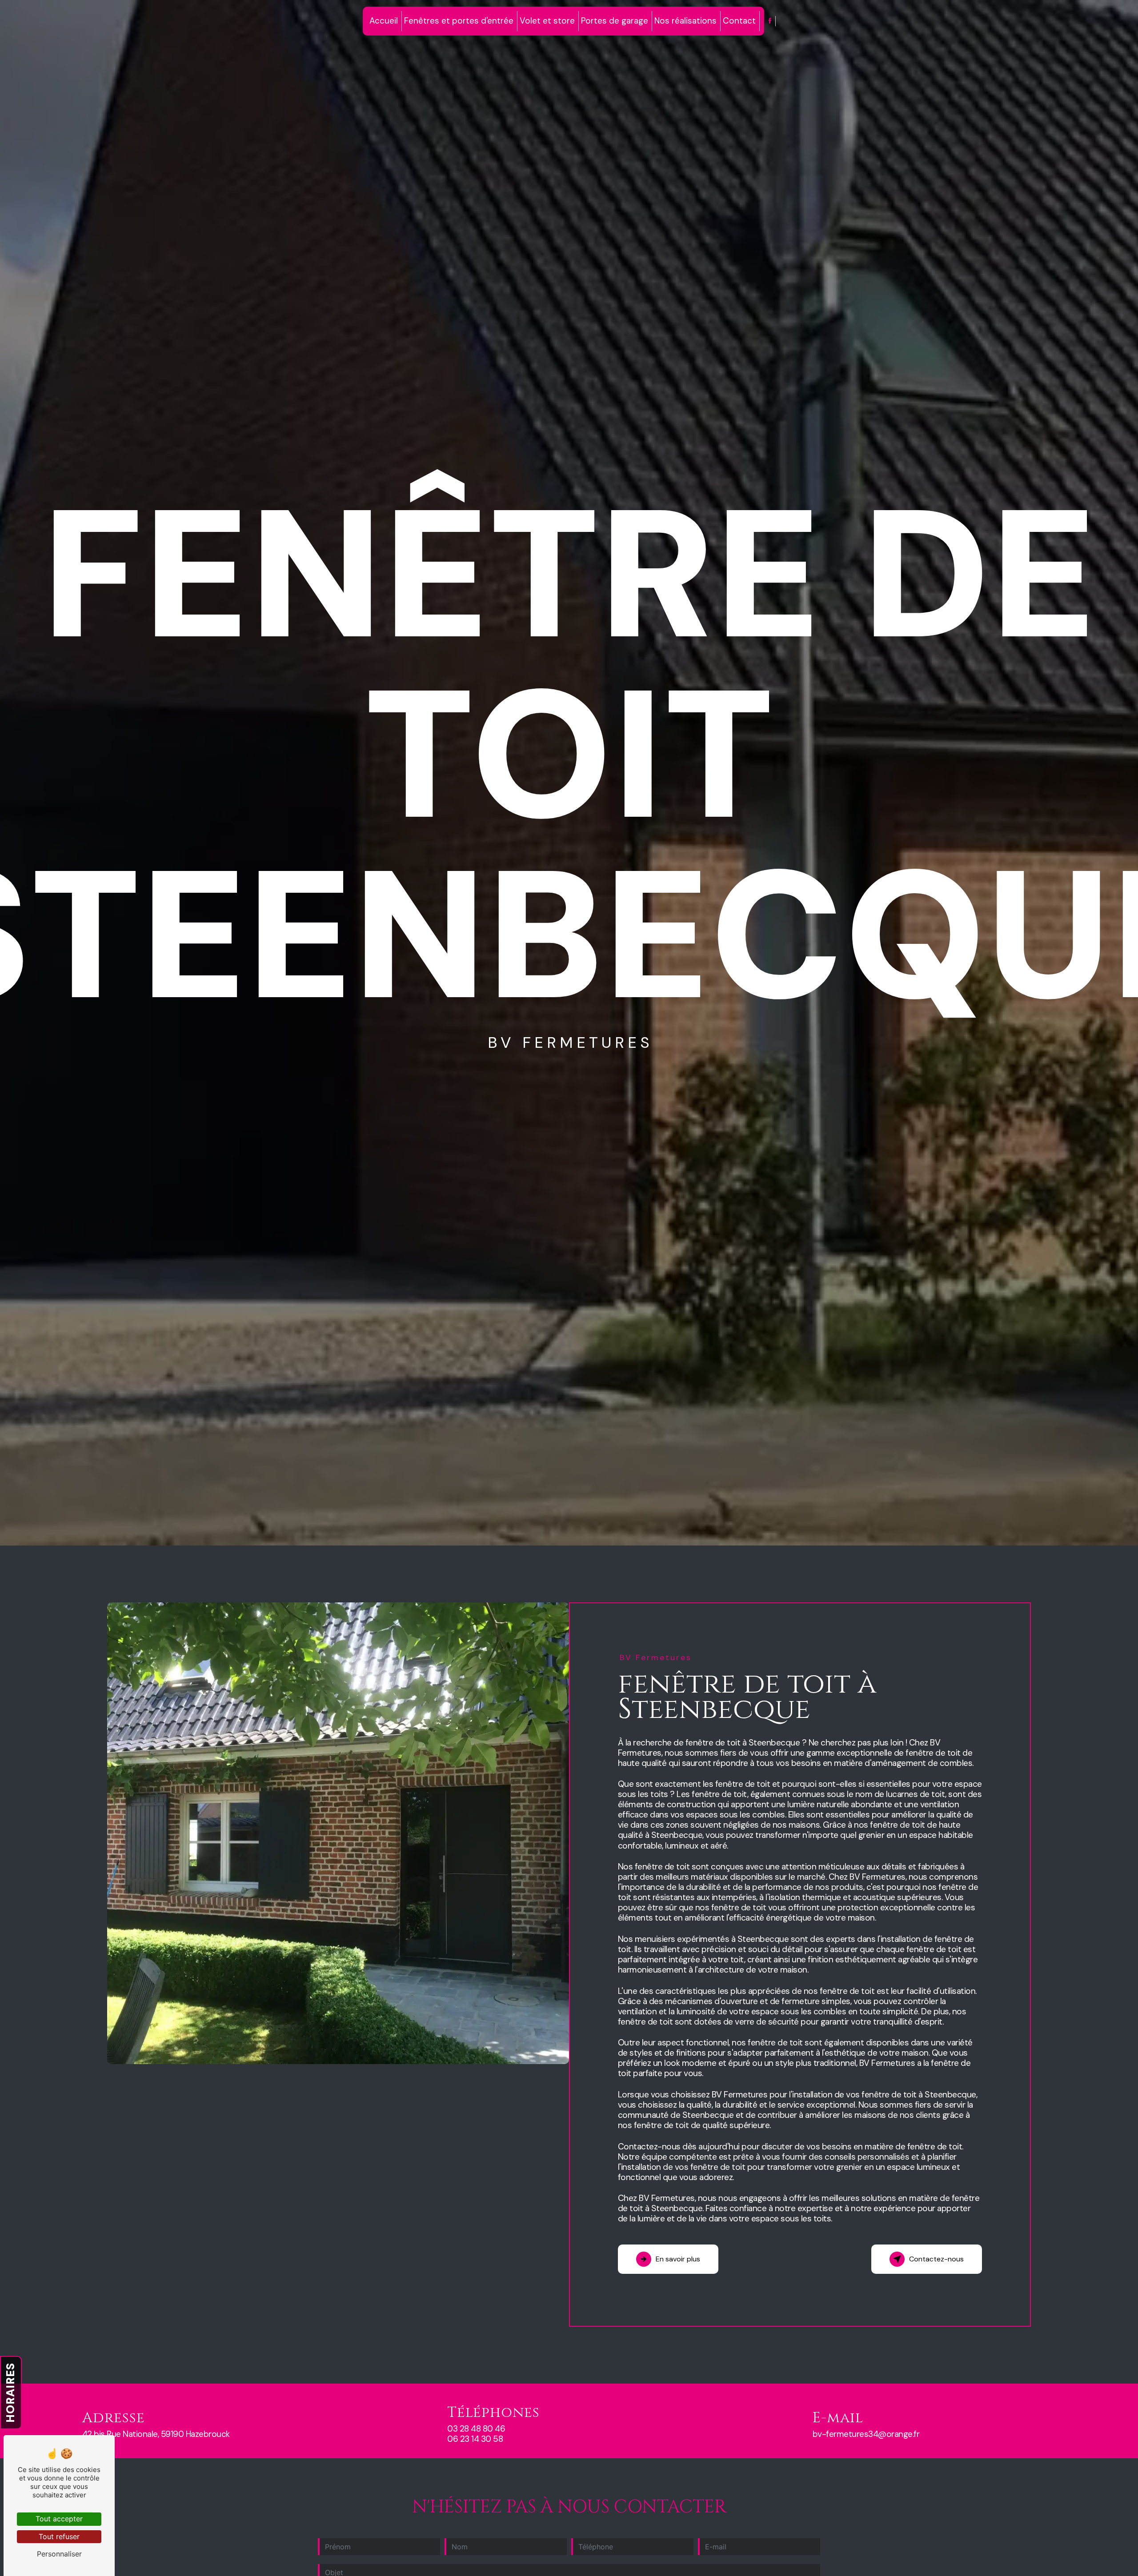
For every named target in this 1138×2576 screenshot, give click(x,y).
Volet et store (547, 21)
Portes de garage (615, 21)
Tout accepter (59, 2519)
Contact (739, 21)
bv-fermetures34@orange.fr (866, 2434)
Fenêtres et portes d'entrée (459, 21)
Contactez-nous (936, 2259)
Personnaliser (59, 2554)
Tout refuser (59, 2536)
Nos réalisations (685, 21)
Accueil (384, 21)
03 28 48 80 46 (476, 2429)
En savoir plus (678, 2259)
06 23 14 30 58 (475, 2439)
